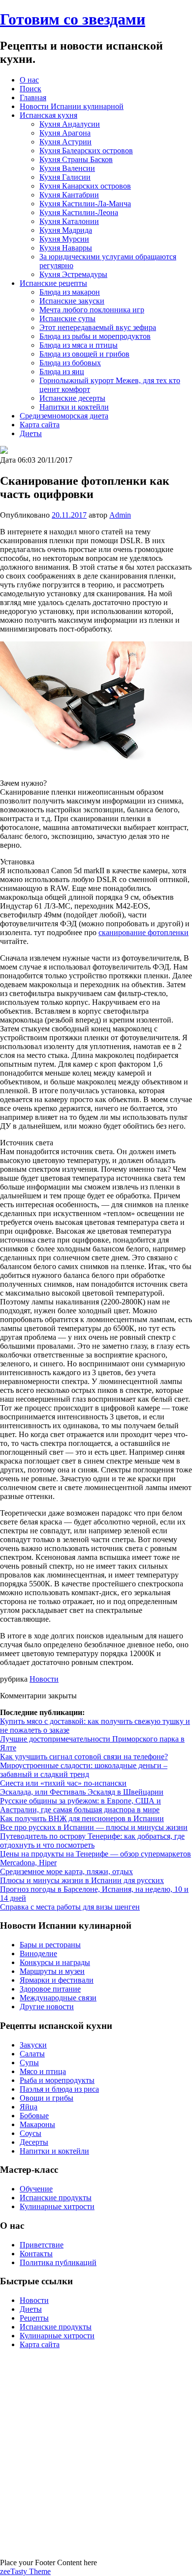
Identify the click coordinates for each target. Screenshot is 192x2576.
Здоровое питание (50, 1989)
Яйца (29, 2107)
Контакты (36, 2254)
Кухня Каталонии (69, 221)
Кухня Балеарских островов (86, 151)
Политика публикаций (58, 2262)
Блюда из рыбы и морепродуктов (95, 336)
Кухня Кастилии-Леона (79, 212)
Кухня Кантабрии (69, 195)
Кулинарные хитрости (57, 2206)
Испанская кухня (48, 115)
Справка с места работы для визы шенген (70, 1907)
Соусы (31, 2133)
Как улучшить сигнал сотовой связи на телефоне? (84, 1757)
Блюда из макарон (70, 292)
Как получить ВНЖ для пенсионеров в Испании (82, 1818)
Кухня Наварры (66, 248)
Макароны (37, 2124)
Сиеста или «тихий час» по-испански (63, 1783)
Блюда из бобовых (70, 363)
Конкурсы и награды (55, 1962)
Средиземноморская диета (64, 416)
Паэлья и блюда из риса (59, 2089)
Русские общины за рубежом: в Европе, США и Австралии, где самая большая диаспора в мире (80, 1805)
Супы (29, 2063)
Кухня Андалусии (70, 124)
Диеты (31, 433)
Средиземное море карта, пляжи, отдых (66, 1871)
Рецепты (34, 2318)
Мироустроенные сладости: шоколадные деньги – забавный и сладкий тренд (84, 1770)
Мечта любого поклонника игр (92, 310)
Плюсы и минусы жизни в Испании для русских (82, 1880)
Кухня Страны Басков (76, 159)
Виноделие (38, 1953)
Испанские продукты (56, 2198)
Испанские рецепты (53, 283)
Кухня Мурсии (64, 239)
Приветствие (42, 2245)
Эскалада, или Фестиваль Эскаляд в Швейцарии (82, 1792)
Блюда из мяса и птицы (79, 345)
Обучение (36, 2189)
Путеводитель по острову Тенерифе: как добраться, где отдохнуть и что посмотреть (92, 1841)
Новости (44, 1679)
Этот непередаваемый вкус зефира (98, 327)
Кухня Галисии (65, 177)
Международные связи (58, 1998)
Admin (120, 515)
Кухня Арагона (65, 133)
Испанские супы (67, 319)
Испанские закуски (72, 301)
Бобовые (34, 2116)
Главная (33, 97)
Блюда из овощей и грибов (84, 354)
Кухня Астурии (65, 142)
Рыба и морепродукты (57, 2080)
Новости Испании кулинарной (72, 106)
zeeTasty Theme (25, 2571)
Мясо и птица (43, 2071)
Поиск (31, 89)
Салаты (32, 2054)
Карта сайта (40, 425)
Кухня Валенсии (67, 168)
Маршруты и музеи (52, 1971)
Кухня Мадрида (66, 230)
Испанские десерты (72, 398)
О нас (29, 80)
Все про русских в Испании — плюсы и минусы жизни (94, 1827)
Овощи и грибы (47, 2098)
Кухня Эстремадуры (73, 274)
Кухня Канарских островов (85, 186)
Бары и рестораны (50, 1945)
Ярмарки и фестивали (57, 1980)
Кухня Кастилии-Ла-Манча (85, 204)
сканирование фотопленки (144, 932)
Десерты (34, 2142)
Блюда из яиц (62, 372)
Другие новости (47, 2007)
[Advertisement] (96, 2453)
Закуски (33, 2045)
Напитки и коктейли (74, 407)
